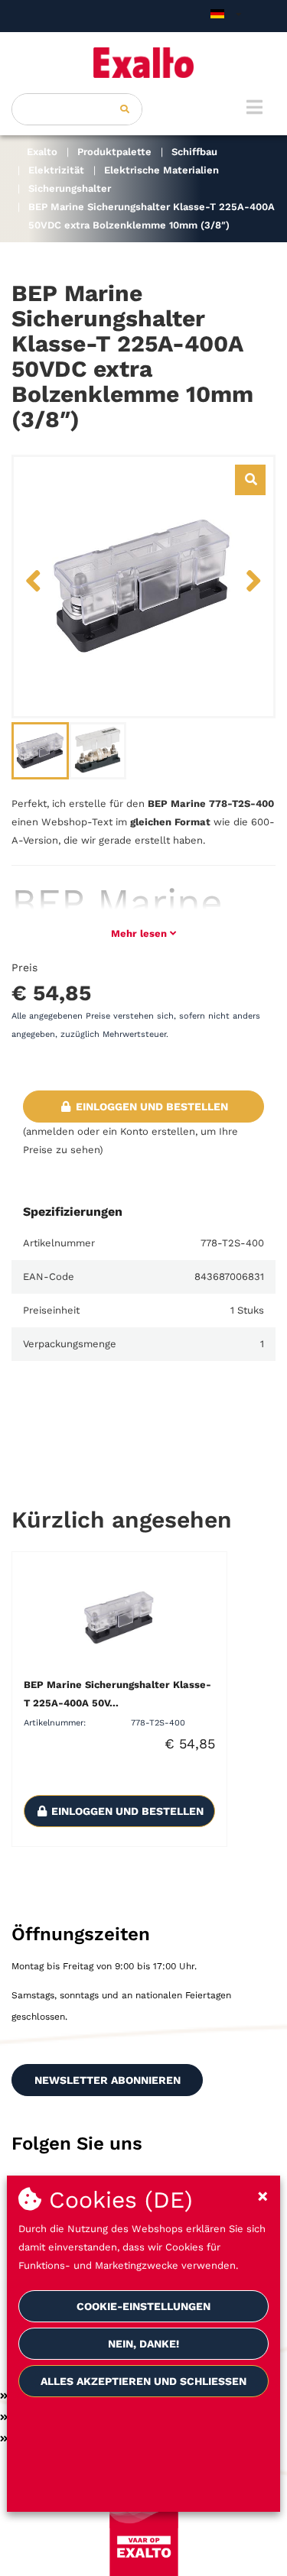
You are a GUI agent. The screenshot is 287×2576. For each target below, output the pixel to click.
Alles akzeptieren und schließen (143, 2381)
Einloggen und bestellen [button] (150, 1107)
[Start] (143, 63)
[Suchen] (125, 109)
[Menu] (254, 107)
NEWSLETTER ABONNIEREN (108, 2080)
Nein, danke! (143, 2344)
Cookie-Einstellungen (143, 2306)
